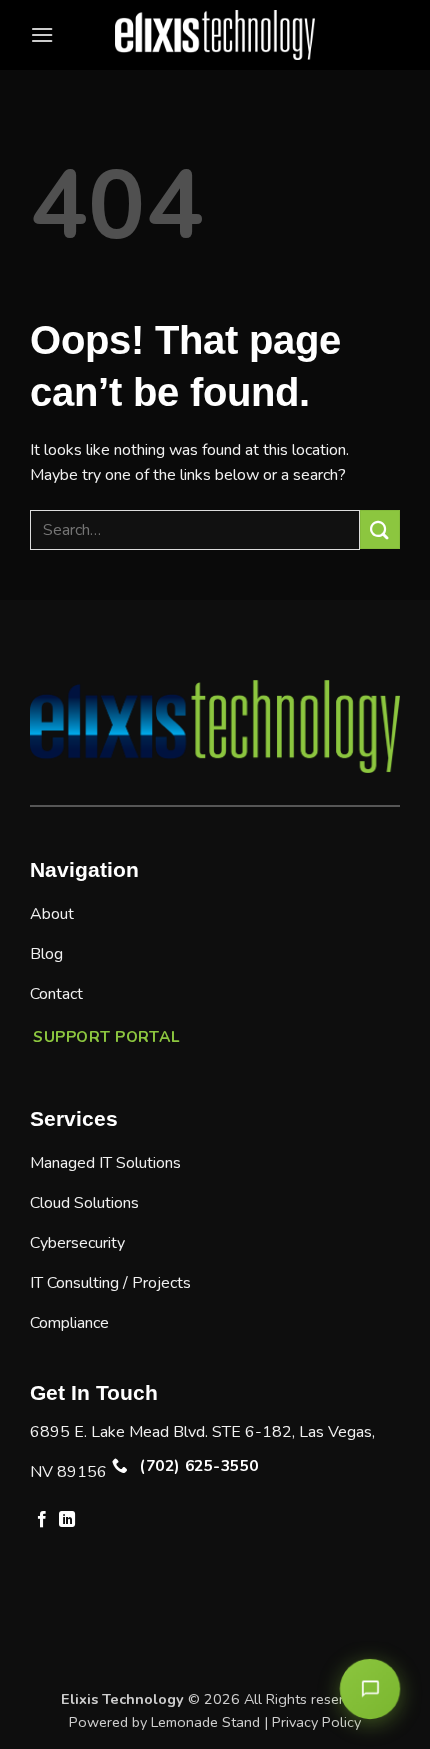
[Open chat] (370, 1689)
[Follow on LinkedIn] (67, 1520)
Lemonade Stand (205, 1722)
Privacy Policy (316, 1722)
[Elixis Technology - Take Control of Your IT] (215, 35)
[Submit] (380, 529)
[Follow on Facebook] (42, 1520)
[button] (42, 34)
